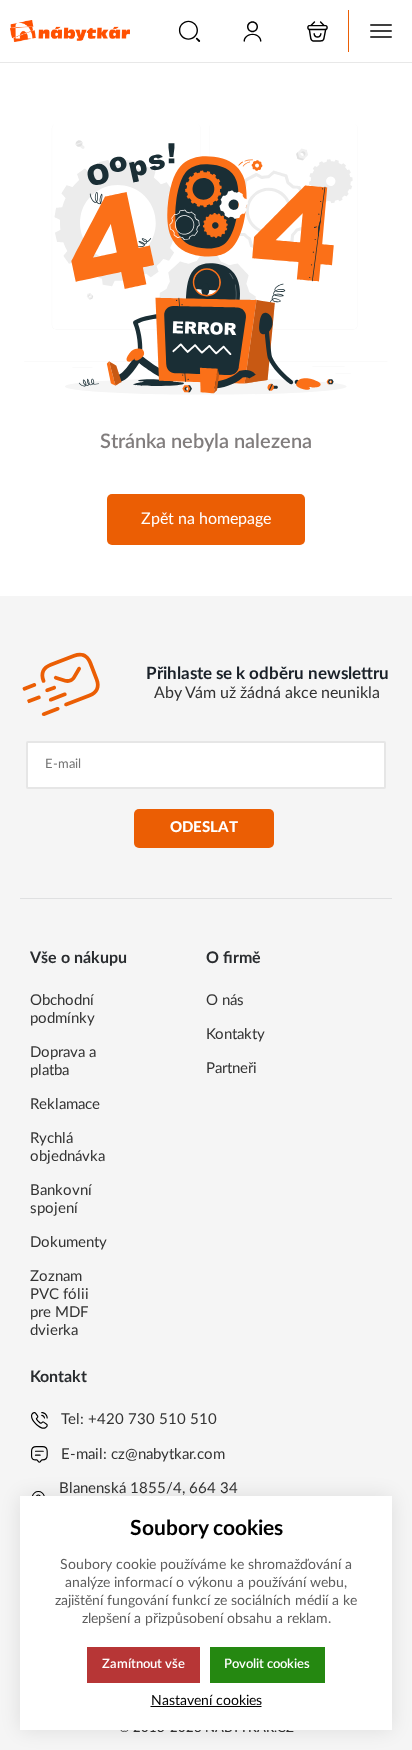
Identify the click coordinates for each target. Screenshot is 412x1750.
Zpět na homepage (206, 519)
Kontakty (235, 1034)
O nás (225, 1000)
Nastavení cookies (206, 1700)
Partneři (231, 1068)
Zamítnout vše (143, 1664)
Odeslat (204, 827)
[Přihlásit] (252, 31)
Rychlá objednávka (67, 1147)
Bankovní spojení (61, 1199)
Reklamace (65, 1104)
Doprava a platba (63, 1061)
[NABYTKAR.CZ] (70, 31)
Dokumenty (68, 1242)
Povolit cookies (267, 1664)
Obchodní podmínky (62, 1009)
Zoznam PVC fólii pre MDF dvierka (59, 1303)
